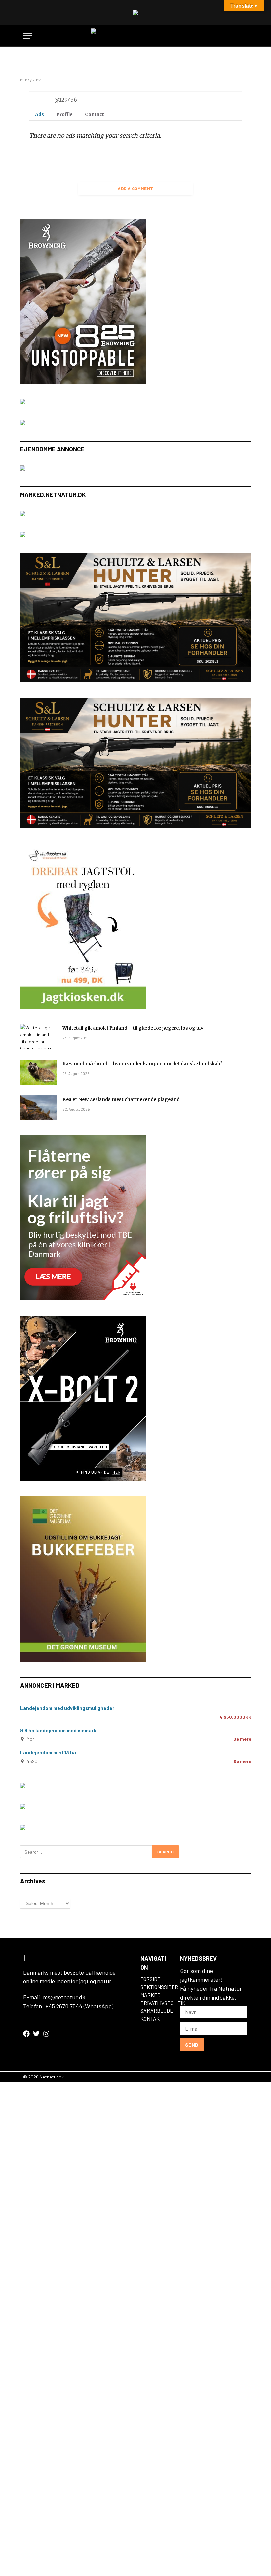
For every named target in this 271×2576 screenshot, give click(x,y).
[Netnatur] (135, 36)
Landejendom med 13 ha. (49, 1752)
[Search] (245, 36)
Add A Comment (135, 189)
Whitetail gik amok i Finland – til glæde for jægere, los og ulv (133, 1028)
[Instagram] (46, 2034)
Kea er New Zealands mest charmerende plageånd (121, 1099)
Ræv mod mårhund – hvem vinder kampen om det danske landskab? (142, 1064)
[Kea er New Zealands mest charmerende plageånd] (38, 1108)
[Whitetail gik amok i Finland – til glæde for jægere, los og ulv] (38, 1037)
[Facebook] (26, 2034)
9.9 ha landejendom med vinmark (58, 1730)
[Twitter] (36, 2034)
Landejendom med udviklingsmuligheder (67, 1708)
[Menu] (27, 36)
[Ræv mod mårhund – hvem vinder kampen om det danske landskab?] (38, 1072)
